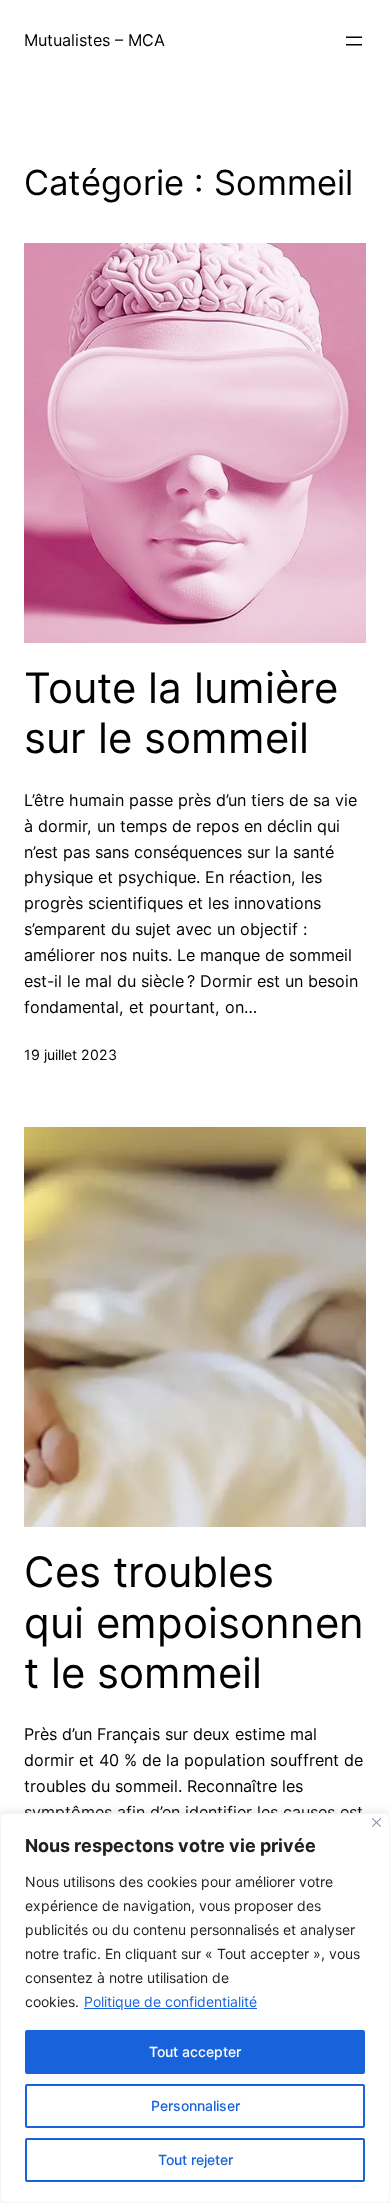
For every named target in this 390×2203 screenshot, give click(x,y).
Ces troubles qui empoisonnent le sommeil (194, 1622)
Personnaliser (195, 2105)
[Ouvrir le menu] (354, 41)
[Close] (376, 1822)
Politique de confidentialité (170, 2001)
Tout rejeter (195, 2159)
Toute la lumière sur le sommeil (181, 713)
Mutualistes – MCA (94, 40)
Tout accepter (195, 2051)
